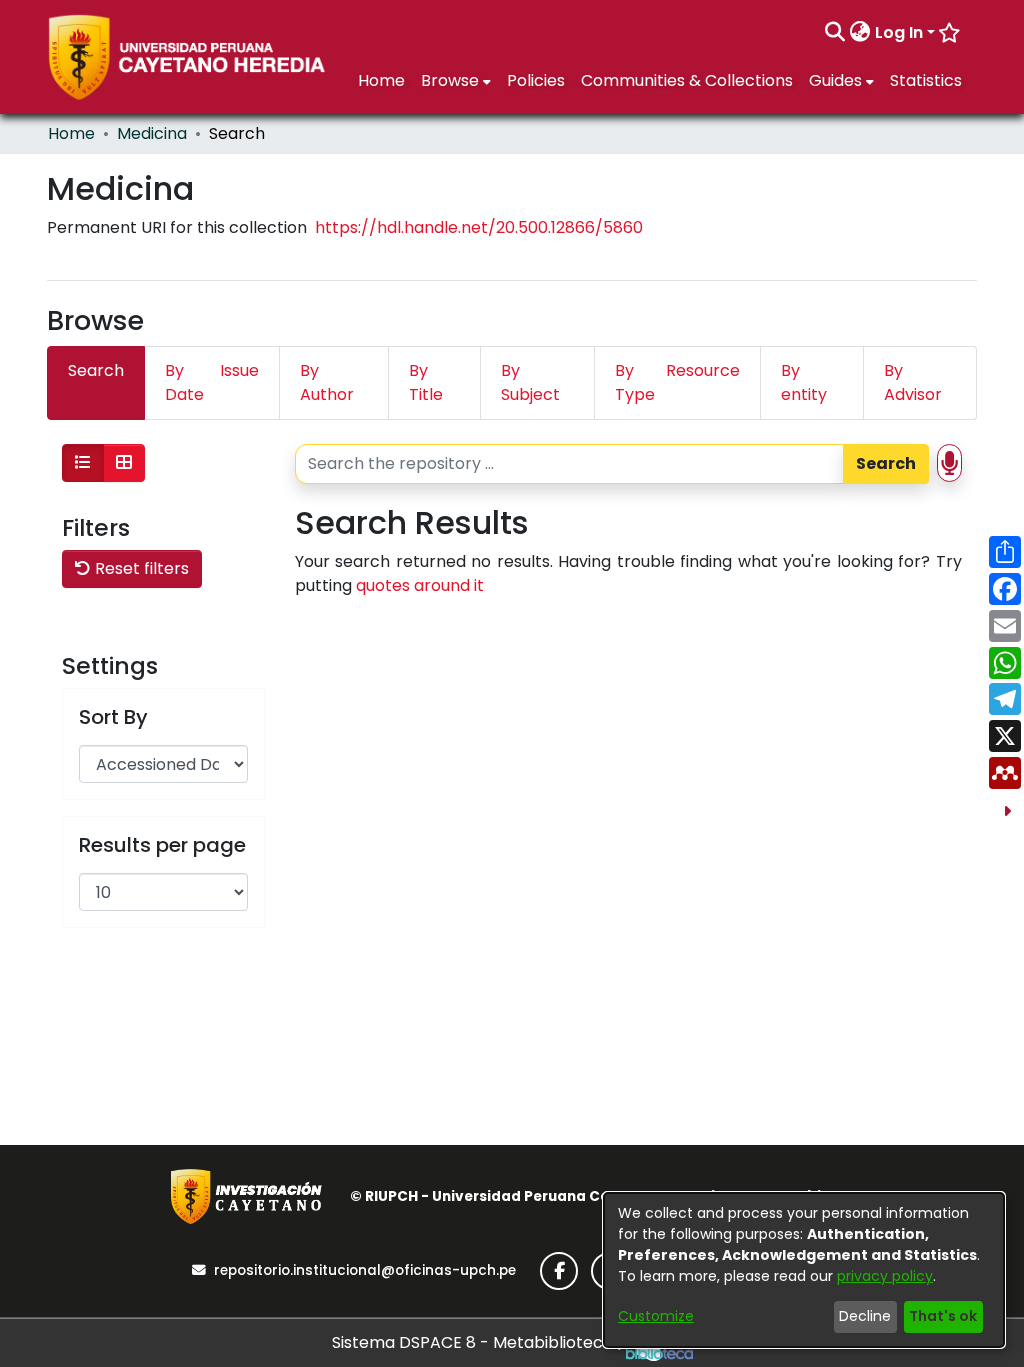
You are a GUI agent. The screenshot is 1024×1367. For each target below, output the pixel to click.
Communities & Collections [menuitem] (687, 80)
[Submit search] (835, 33)
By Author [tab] (327, 382)
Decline (865, 1316)
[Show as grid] (124, 463)
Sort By (113, 717)
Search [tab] (96, 370)
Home (71, 133)
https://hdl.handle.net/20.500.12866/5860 (479, 227)
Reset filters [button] (140, 568)
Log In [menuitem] (899, 32)
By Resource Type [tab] (678, 382)
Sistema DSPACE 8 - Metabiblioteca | (479, 1342)
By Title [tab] (426, 382)
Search (886, 463)
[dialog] (804, 1270)
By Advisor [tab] (913, 382)
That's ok (943, 1316)
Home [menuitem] (381, 80)
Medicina (152, 133)
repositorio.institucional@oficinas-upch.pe (365, 1270)
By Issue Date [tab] (212, 382)
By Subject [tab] (530, 382)
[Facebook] (559, 1271)
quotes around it (420, 585)
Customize (656, 1316)
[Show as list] (83, 463)
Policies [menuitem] (536, 80)
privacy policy (885, 1276)
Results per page (162, 845)
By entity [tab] (804, 382)
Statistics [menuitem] (926, 80)
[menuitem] (860, 33)
